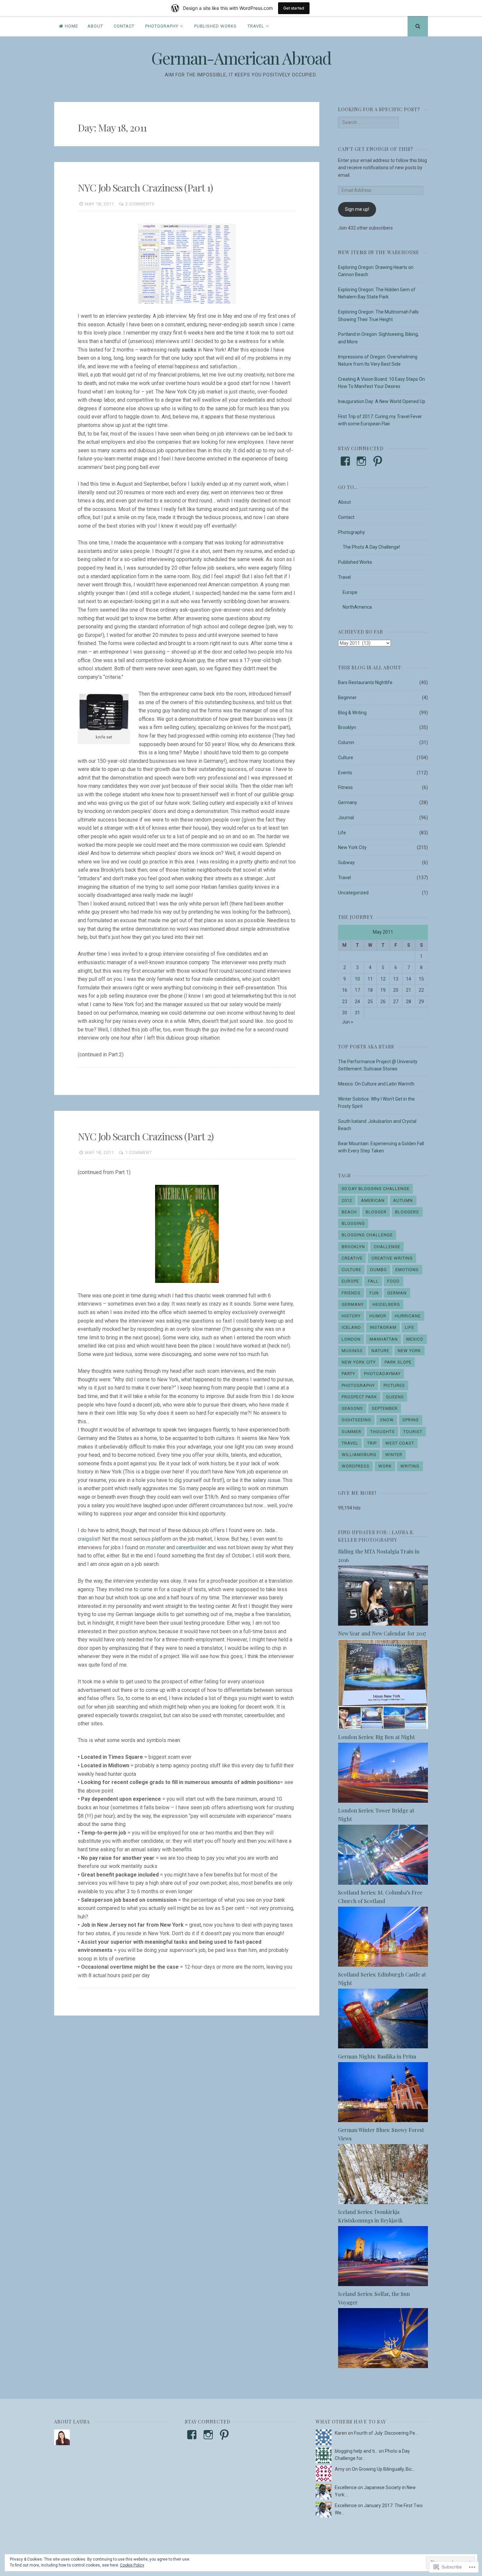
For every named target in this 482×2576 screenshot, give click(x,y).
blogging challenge (367, 1235)
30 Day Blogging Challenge (376, 1189)
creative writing (392, 1258)
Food (393, 1281)
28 (409, 1002)
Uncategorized (353, 893)
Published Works (215, 26)
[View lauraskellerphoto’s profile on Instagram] (361, 461)
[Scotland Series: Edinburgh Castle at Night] (383, 2047)
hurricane (408, 1316)
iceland (351, 1327)
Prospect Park (359, 1397)
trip (372, 1443)
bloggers (407, 1212)
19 (383, 990)
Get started (294, 8)
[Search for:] (368, 122)
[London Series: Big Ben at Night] (383, 1801)
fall (373, 1281)
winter (394, 1455)
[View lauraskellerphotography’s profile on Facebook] (345, 461)
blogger (376, 1212)
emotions (407, 1270)
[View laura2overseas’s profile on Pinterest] (378, 461)
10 (357, 979)
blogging (353, 1223)
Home (71, 26)
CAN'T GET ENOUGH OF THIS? (376, 149)
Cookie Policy (132, 2565)
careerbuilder (191, 1547)
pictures (394, 1385)
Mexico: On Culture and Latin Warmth (376, 1084)
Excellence (346, 2487)
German (397, 1293)
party (348, 1374)
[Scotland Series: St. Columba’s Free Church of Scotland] (383, 1965)
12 (383, 979)
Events (345, 773)
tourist (413, 1432)
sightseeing (356, 1420)
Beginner (347, 698)
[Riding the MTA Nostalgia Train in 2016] (383, 1624)
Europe (350, 592)
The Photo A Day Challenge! (371, 547)
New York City (352, 847)
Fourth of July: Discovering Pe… (386, 2433)
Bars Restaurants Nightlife (365, 682)
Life (342, 833)
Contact (124, 26)
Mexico (415, 1339)
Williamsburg (359, 1455)
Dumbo (379, 1270)
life (410, 1327)
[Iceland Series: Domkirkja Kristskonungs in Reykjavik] (383, 2284)
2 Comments (140, 204)
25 (370, 1002)
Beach (349, 1212)
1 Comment (139, 1153)
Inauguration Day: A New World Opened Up (382, 401)
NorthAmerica (357, 607)
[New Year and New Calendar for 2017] (383, 1727)
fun (374, 1293)
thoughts (382, 1432)
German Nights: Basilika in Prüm (377, 2056)
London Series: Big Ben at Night (376, 1737)
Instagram (383, 1327)
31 (357, 1013)
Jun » (348, 1022)
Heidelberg (386, 1304)
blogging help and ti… (356, 2451)
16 (345, 990)
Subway (346, 862)
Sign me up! (357, 209)
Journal (346, 818)
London (351, 1339)
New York (409, 1351)
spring (411, 1420)
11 (370, 979)
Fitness (345, 787)
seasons (352, 1408)
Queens (395, 1397)
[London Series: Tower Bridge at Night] (383, 1883)
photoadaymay (382, 1374)
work (385, 1466)
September (385, 1408)
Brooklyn (347, 727)
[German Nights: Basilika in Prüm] (383, 2120)
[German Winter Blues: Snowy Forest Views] (383, 2202)
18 (370, 990)
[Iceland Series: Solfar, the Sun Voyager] (383, 2366)
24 (357, 1002)
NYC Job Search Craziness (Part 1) (145, 188)
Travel (256, 26)
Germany (348, 802)
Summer (351, 1432)
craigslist (88, 1539)
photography (358, 1385)
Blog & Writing (352, 713)
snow (387, 1420)
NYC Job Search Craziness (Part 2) (146, 1136)
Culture (346, 758)
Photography (162, 26)
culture (351, 1270)
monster (156, 1547)
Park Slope (398, 1362)
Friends (351, 1293)
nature (380, 1351)
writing (410, 1466)
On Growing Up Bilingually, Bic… (383, 2469)
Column (346, 742)
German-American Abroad (241, 58)
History (351, 1316)
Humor (378, 1316)
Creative (352, 1258)
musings (352, 1351)
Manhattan (384, 1339)
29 (421, 1002)
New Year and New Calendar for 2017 (382, 1633)
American (373, 1200)
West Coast (400, 1443)
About (95, 26)
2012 (347, 1200)
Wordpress (356, 1466)
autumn (403, 1200)
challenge (387, 1247)
